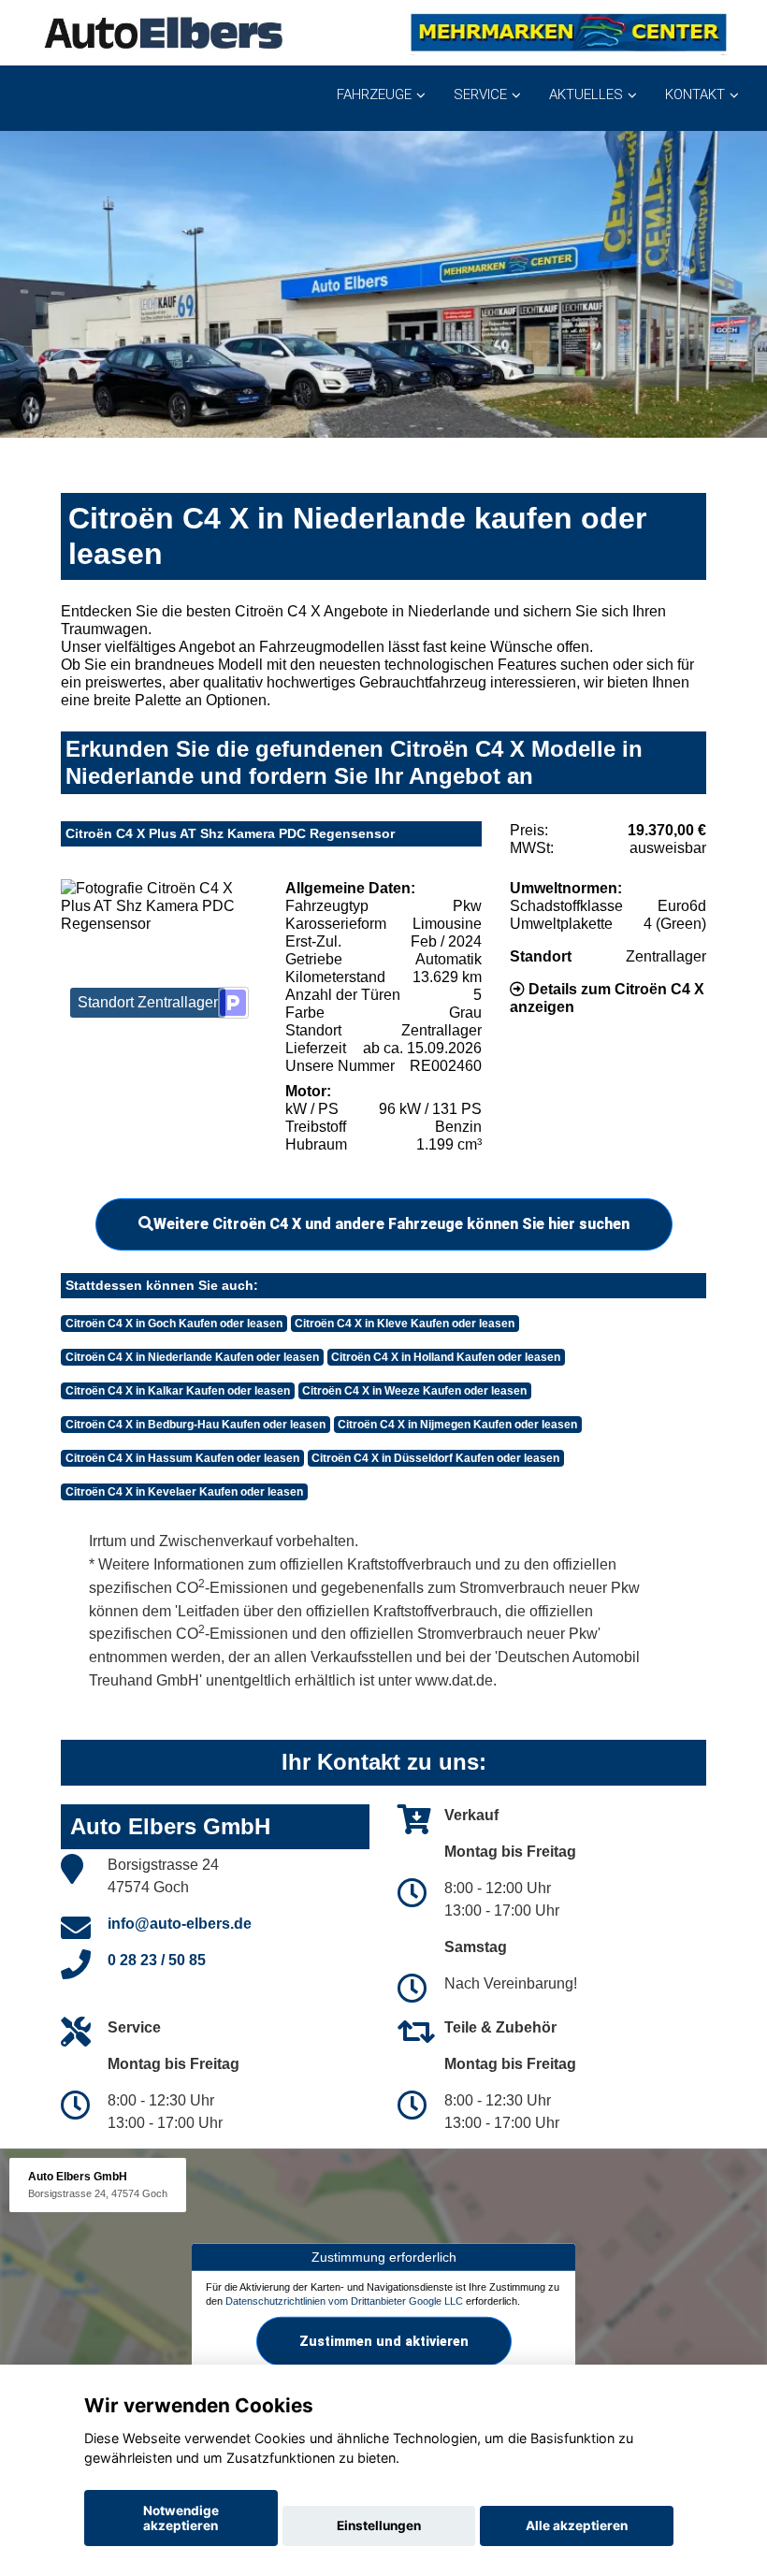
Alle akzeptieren (577, 2525)
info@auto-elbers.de (180, 1924)
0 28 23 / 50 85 (157, 1960)
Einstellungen (379, 2525)
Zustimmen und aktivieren (384, 2341)
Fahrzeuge (374, 94)
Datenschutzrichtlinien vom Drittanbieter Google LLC (344, 2301)
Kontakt (695, 94)
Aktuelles (586, 94)
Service (480, 94)
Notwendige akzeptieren (181, 2518)
